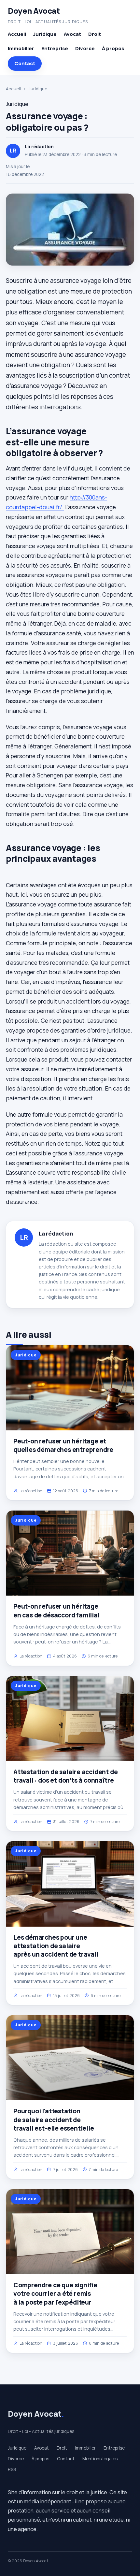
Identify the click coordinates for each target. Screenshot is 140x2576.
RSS (12, 2469)
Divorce (85, 48)
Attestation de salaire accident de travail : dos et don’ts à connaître (66, 1776)
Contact (25, 63)
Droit (95, 34)
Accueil (17, 34)
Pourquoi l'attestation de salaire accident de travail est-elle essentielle (54, 2120)
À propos (113, 48)
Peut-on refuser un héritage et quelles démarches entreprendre (63, 1445)
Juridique (45, 34)
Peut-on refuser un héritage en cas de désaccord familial (56, 1611)
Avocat (72, 34)
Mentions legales (100, 2459)
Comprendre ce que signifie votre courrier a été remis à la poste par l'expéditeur (55, 2294)
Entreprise (55, 48)
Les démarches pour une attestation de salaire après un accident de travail (56, 1946)
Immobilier (21, 48)
